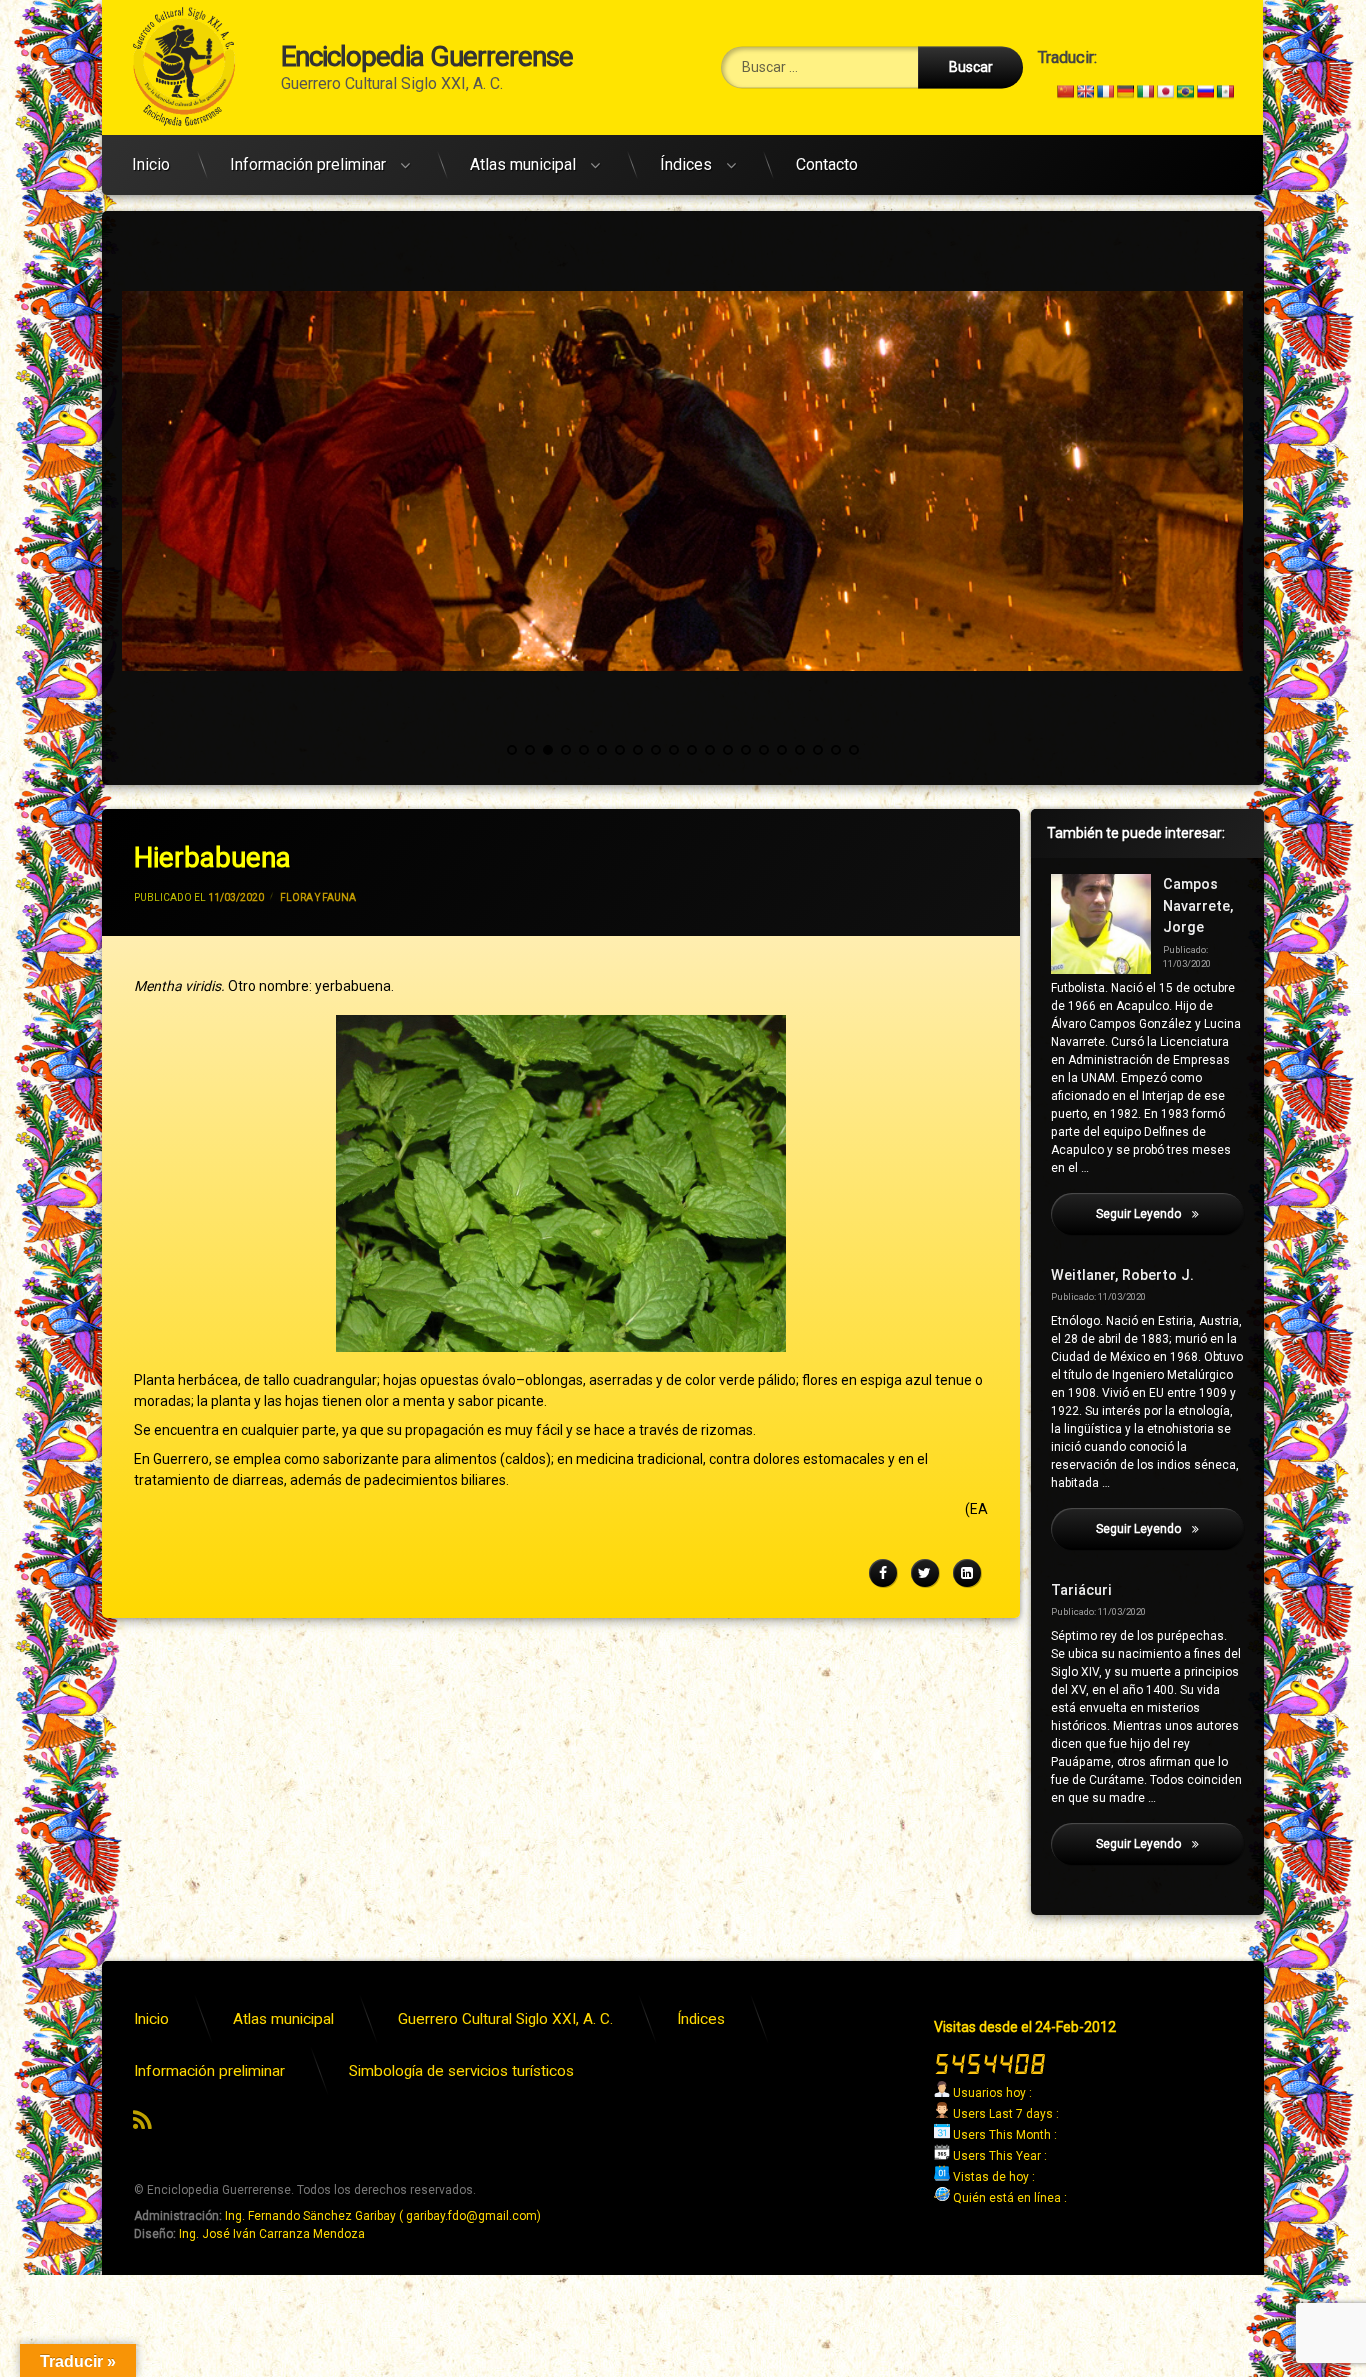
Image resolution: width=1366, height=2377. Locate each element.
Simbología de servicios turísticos (461, 2071)
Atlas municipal (523, 164)
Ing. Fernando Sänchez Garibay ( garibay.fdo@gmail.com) (383, 2216)
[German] (1125, 91)
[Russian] (1205, 91)
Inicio (151, 164)
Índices (686, 164)
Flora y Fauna (318, 897)
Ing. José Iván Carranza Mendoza (272, 2234)
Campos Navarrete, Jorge (1198, 906)
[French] (1105, 91)
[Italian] (1145, 91)
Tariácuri (1081, 1590)
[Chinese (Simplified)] (1065, 91)
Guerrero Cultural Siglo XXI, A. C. (505, 2019)
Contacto (827, 164)
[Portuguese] (1185, 91)
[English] (1085, 91)
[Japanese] (1165, 91)
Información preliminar (308, 164)
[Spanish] (1225, 91)
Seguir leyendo (1169, 1214)
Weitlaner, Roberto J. (1122, 1275)
